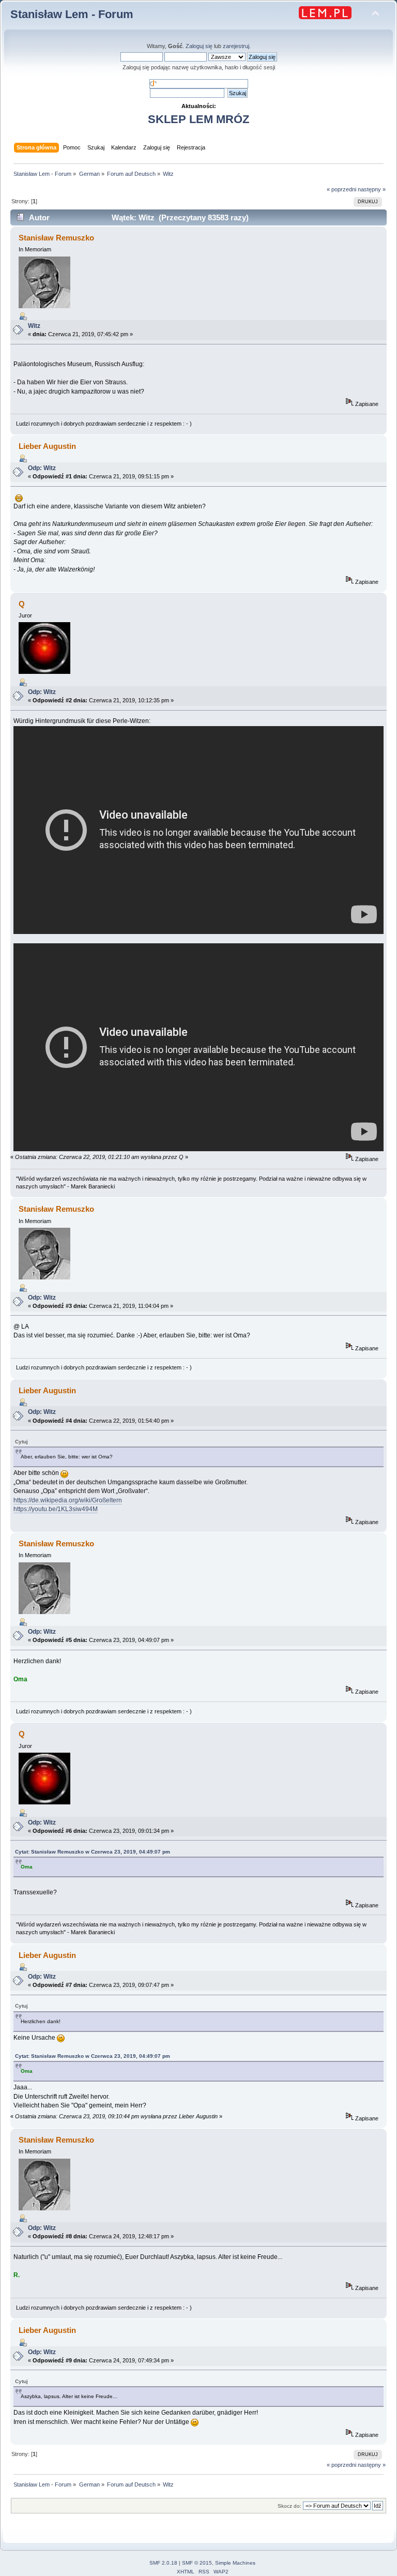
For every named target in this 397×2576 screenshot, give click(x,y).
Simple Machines (235, 2563)
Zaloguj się (199, 46)
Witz (34, 326)
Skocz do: (289, 2506)
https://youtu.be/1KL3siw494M (56, 1509)
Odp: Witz (42, 468)
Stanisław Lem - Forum (72, 14)
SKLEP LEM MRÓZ (198, 119)
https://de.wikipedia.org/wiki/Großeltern (68, 1500)
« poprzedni (341, 189)
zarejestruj (236, 46)
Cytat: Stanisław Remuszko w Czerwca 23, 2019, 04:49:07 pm (93, 1852)
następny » (372, 189)
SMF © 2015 (197, 2563)
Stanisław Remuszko (56, 238)
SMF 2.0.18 (163, 2563)
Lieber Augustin (47, 446)
